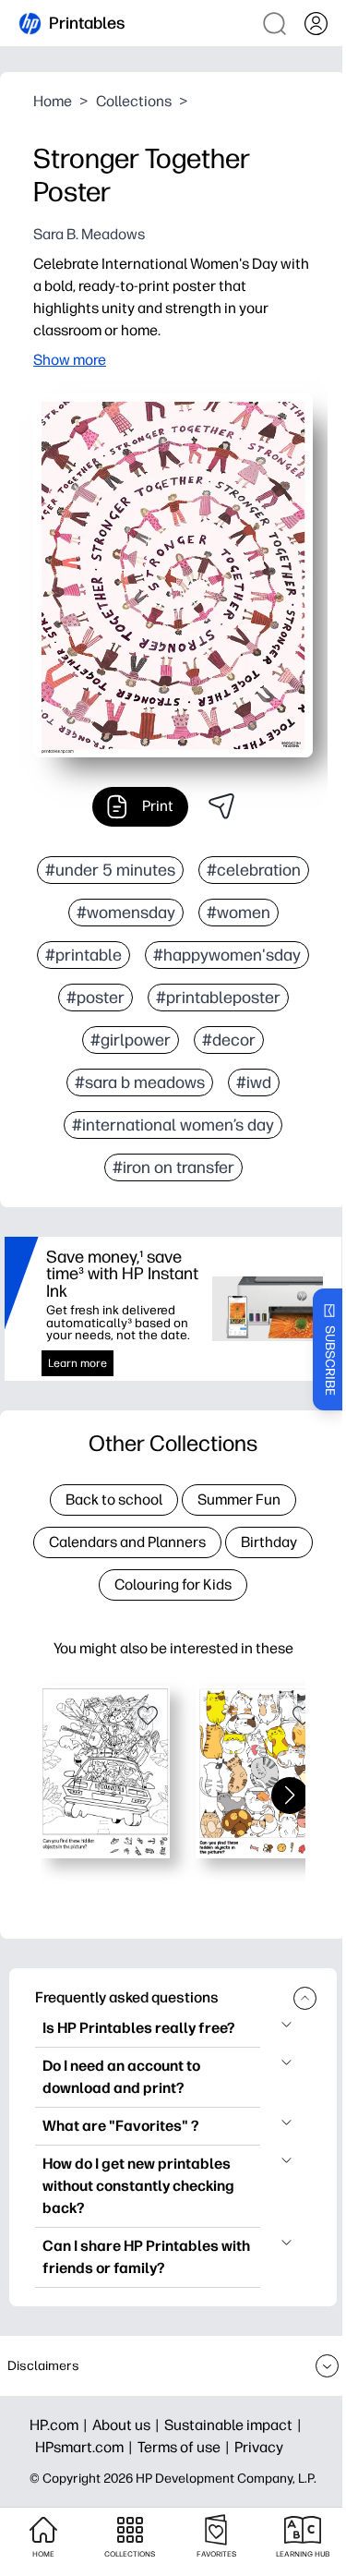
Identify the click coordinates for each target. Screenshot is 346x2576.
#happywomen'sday (227, 955)
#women (239, 913)
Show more (70, 360)
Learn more (78, 1363)
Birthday (269, 1542)
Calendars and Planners (127, 1542)
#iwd (254, 1082)
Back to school (114, 1500)
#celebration (254, 870)
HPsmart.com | (86, 2447)
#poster (95, 998)
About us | (128, 2425)
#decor (229, 1040)
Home (53, 101)
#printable (84, 955)
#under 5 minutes (110, 870)
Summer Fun (239, 1500)
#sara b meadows (140, 1082)
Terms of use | (186, 2447)
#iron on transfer (173, 1167)
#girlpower (131, 1040)
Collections (134, 101)
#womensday (126, 913)
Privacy (259, 2447)
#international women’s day (173, 1125)
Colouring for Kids (173, 1584)
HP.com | (61, 2425)
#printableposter (218, 998)
